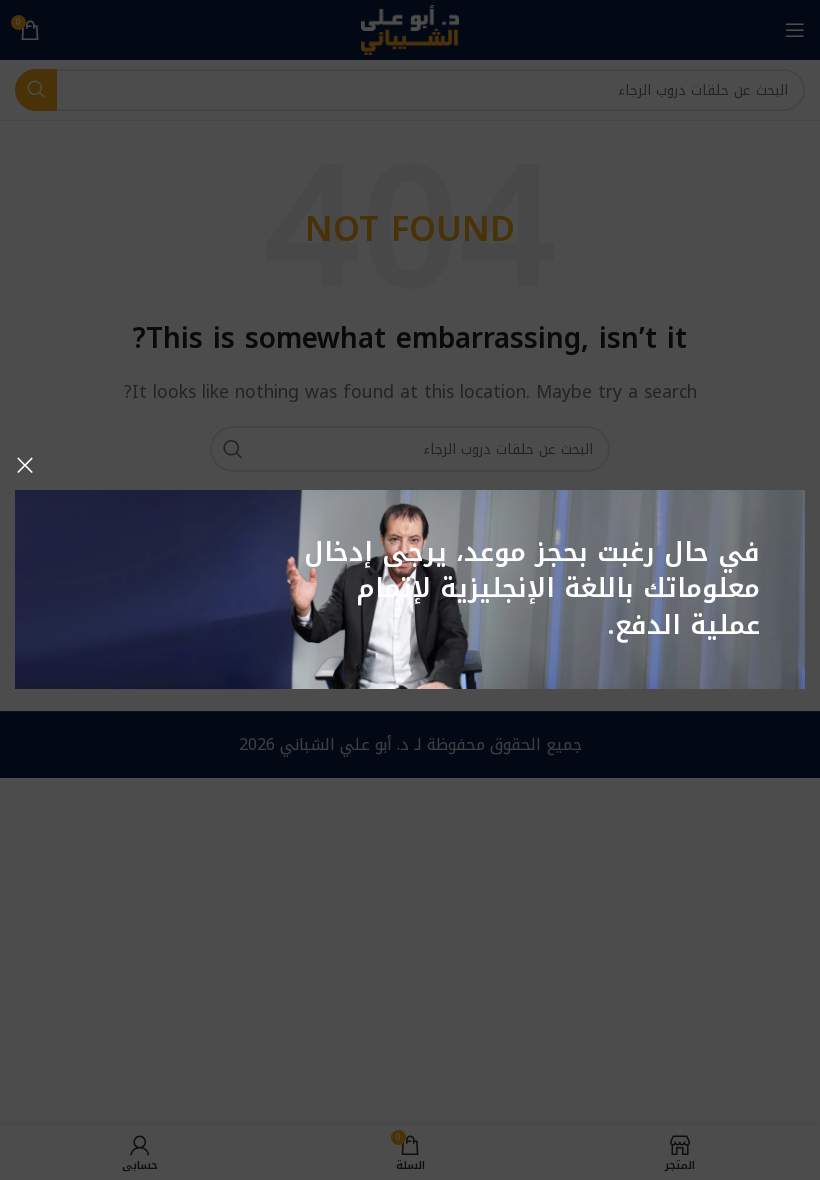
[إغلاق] (25, 465)
